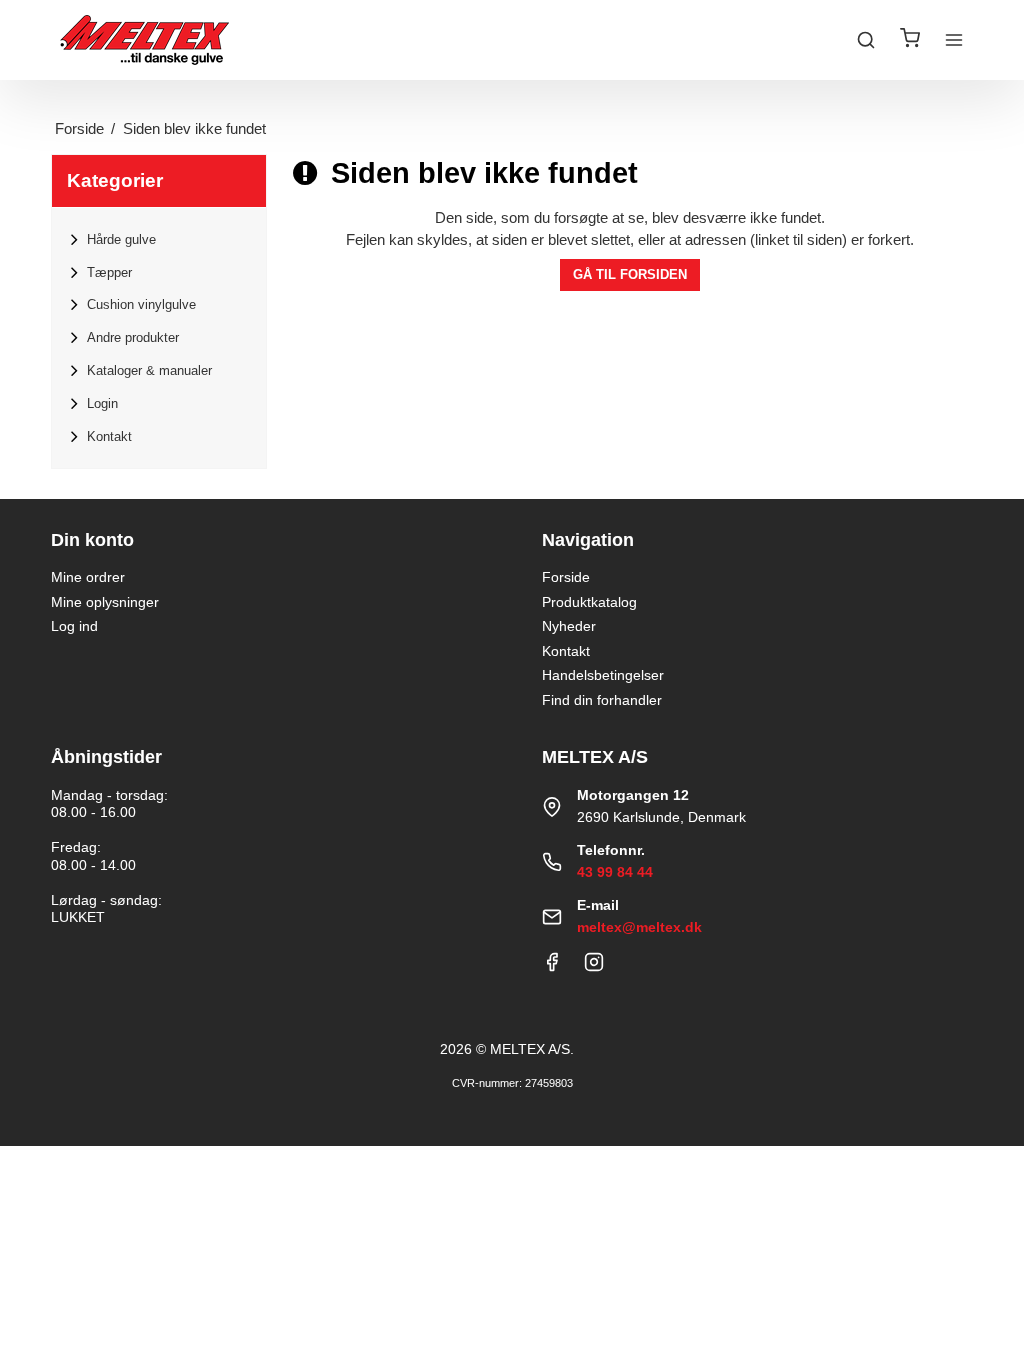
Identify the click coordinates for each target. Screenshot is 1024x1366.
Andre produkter (133, 337)
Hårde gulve (121, 239)
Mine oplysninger (105, 602)
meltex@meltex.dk (639, 927)
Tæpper (109, 272)
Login (102, 403)
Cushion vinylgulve (141, 304)
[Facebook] (552, 967)
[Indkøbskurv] (910, 40)
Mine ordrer (88, 577)
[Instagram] (594, 967)
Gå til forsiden (630, 274)
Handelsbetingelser (603, 675)
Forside (566, 577)
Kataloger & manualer (149, 370)
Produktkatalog (589, 602)
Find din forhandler (602, 700)
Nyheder (569, 626)
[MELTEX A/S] (144, 40)
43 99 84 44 (615, 872)
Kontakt (109, 436)
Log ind (74, 626)
